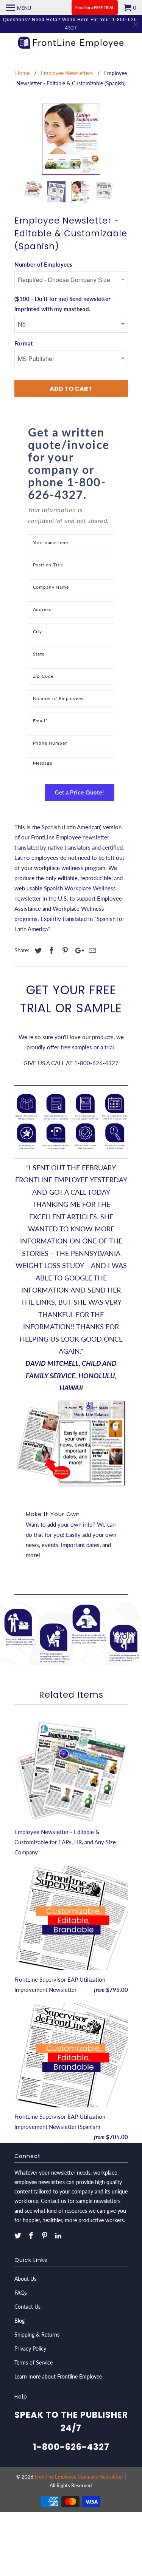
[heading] (71, 463)
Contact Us (27, 2307)
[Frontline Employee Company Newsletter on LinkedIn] (59, 2235)
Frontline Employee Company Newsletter (79, 2477)
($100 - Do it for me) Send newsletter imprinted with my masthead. (62, 304)
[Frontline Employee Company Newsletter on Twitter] (19, 2235)
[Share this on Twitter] (37, 950)
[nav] (18, 8)
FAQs (21, 2293)
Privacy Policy (30, 2348)
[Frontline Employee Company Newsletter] (71, 44)
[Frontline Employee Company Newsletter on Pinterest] (45, 2235)
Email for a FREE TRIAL (95, 8)
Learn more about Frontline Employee (58, 2376)
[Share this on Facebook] (50, 950)
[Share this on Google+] (78, 950)
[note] (71, 519)
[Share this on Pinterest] (64, 950)
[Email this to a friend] (91, 950)
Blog (20, 2321)
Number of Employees (43, 264)
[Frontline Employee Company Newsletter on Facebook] (32, 2235)
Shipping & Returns (37, 2335)
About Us (25, 2279)
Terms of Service (34, 2362)
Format (24, 343)
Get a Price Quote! (80, 792)
